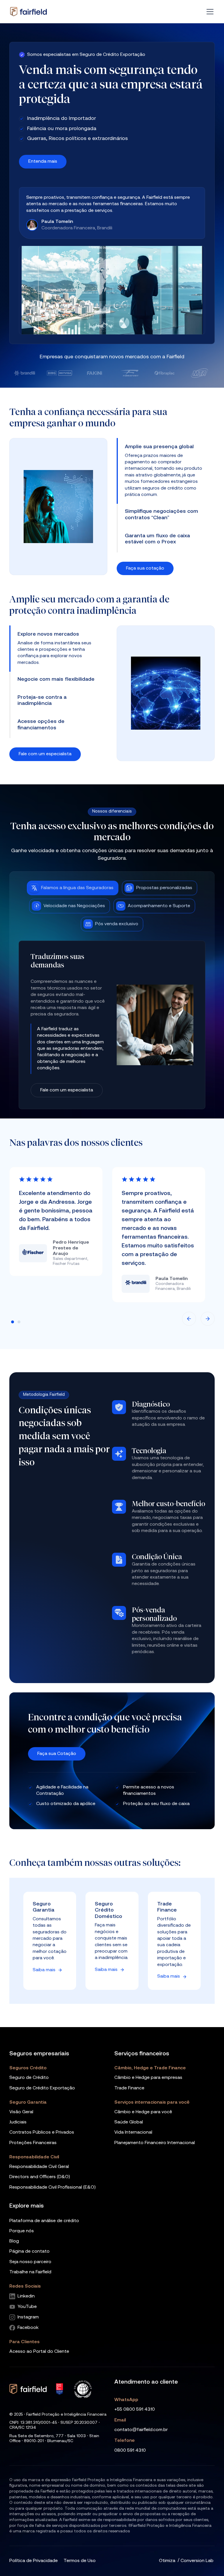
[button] (209, 12)
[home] (28, 12)
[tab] (166, 447)
